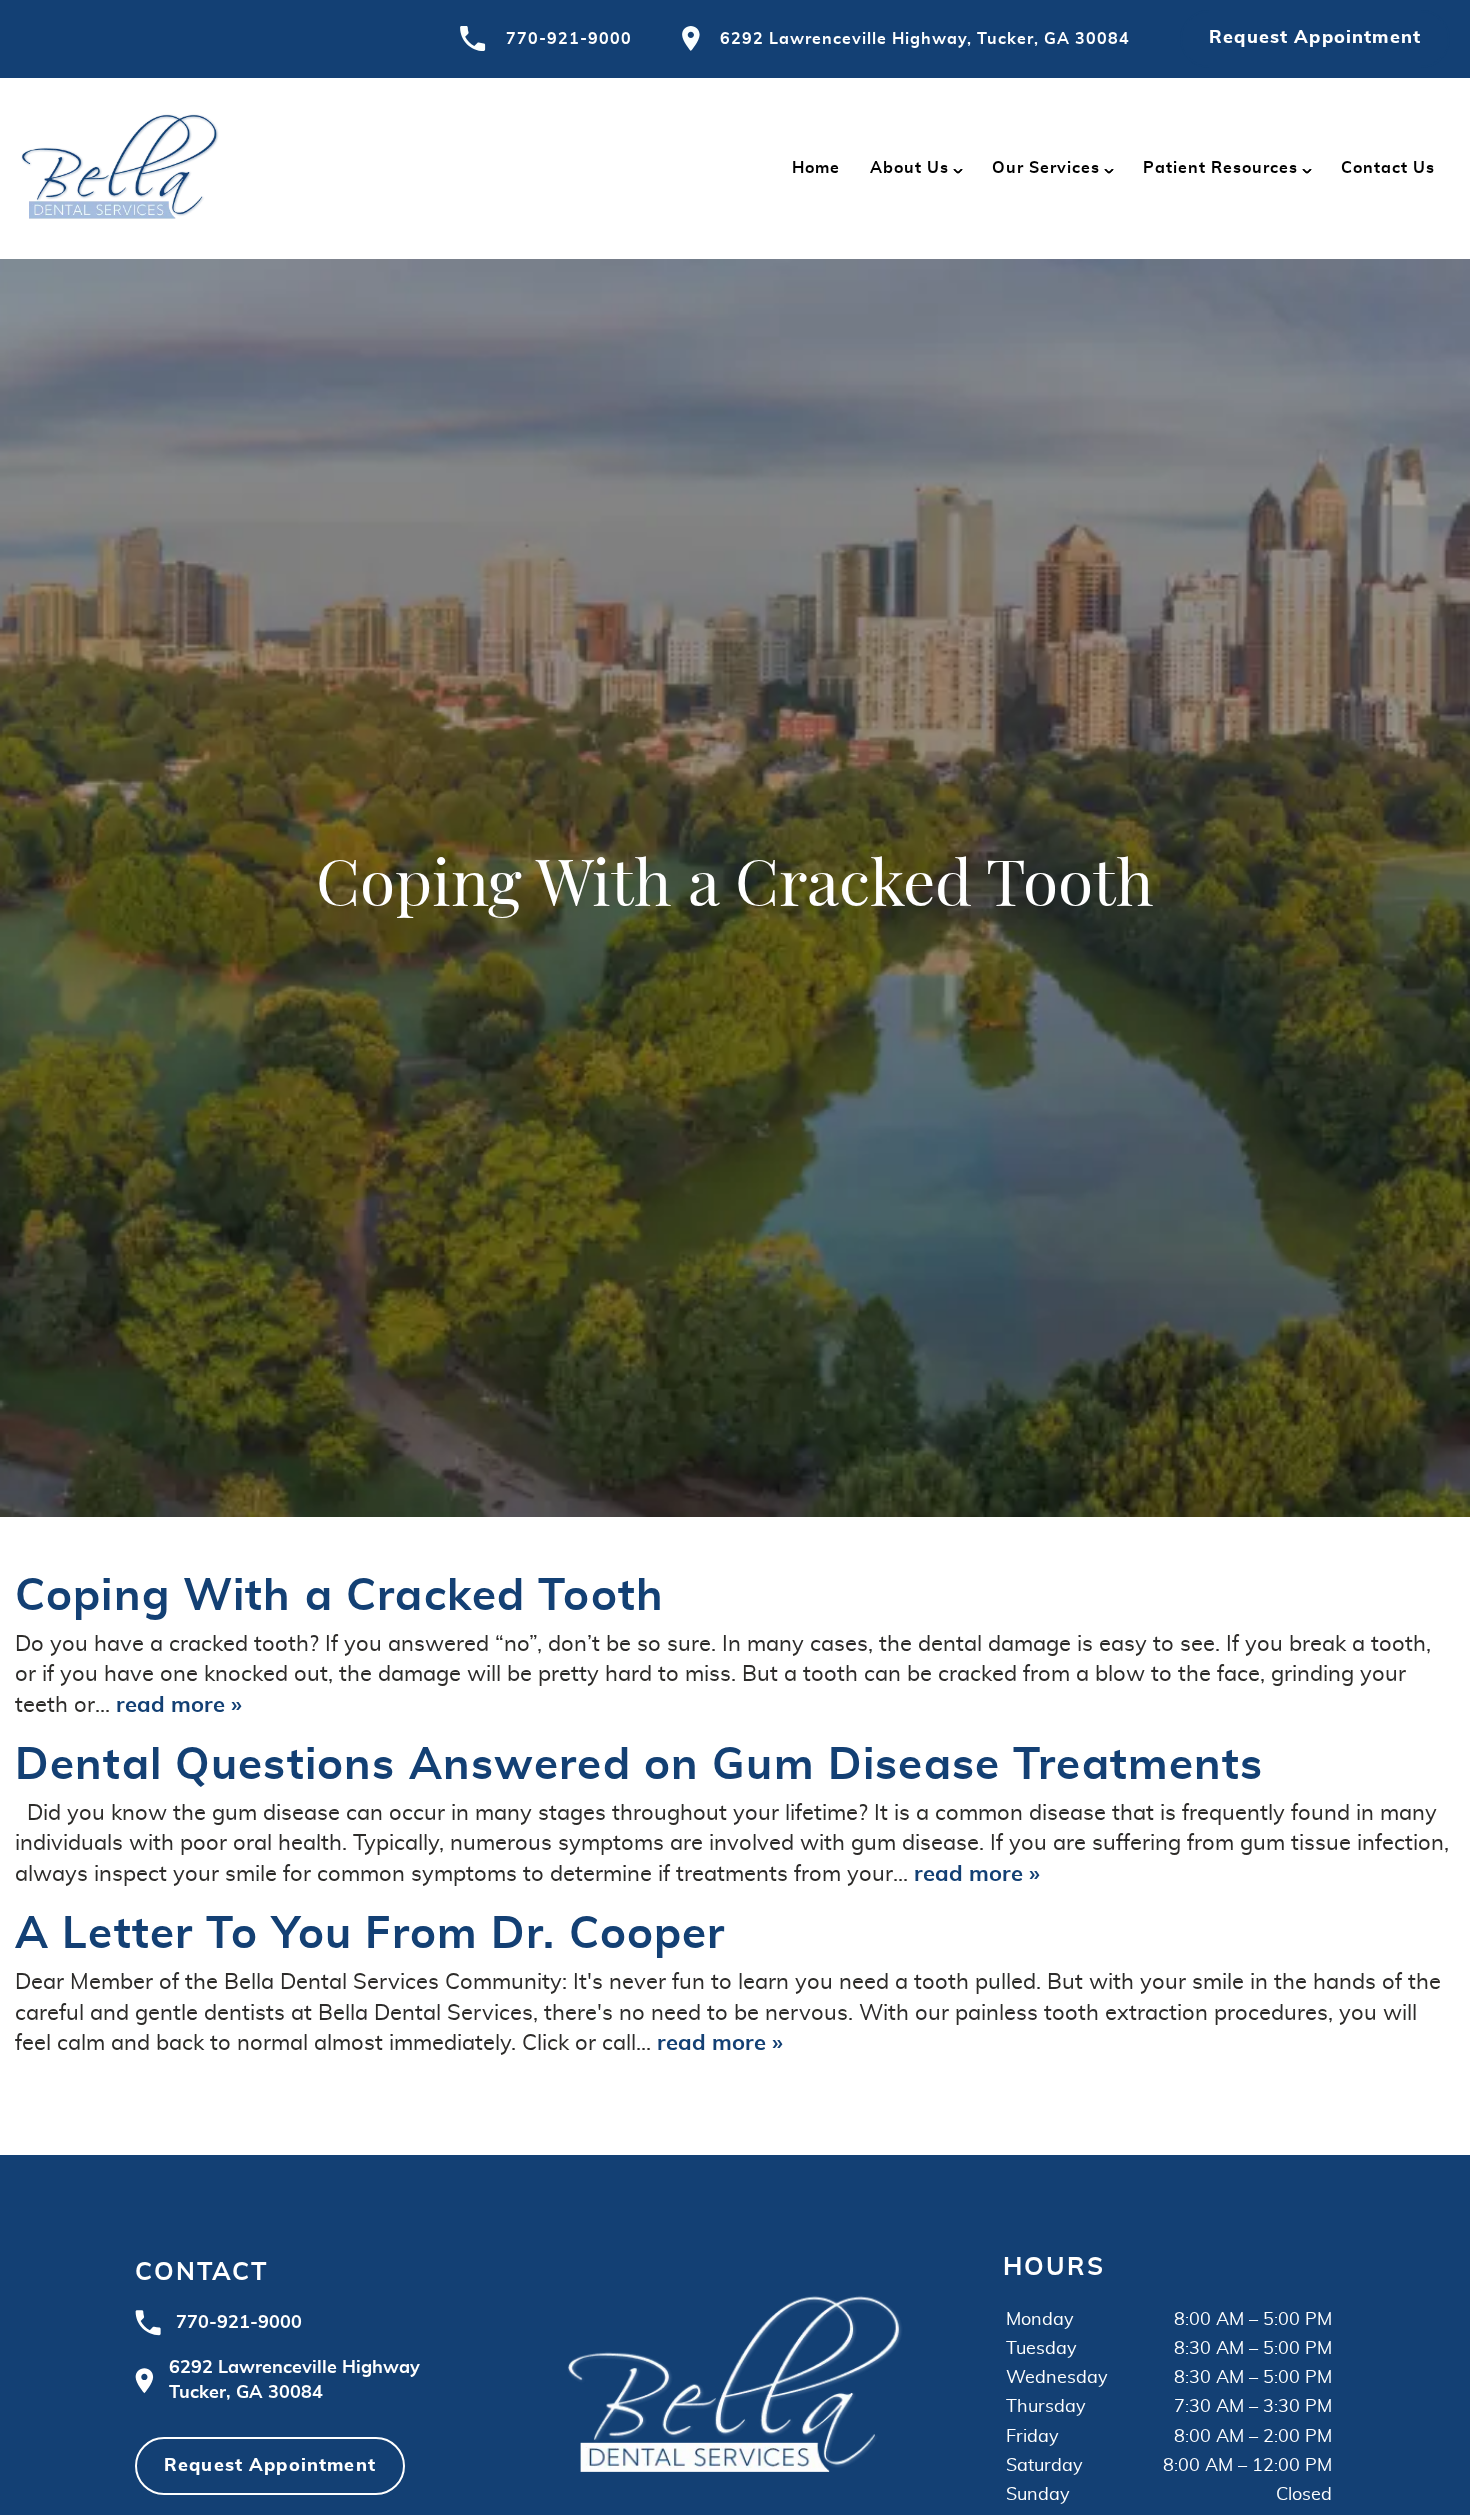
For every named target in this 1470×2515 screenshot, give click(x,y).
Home (816, 168)
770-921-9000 (569, 39)
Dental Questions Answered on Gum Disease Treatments (639, 1766)
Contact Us (1388, 168)
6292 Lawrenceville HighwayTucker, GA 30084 (294, 2380)
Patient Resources (1220, 168)
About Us (909, 168)
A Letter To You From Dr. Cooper (370, 1935)
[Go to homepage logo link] (735, 2380)
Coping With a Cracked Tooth (339, 1597)
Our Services (1046, 168)
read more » (179, 1705)
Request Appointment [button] (1315, 38)
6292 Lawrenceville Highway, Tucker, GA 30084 (925, 39)
